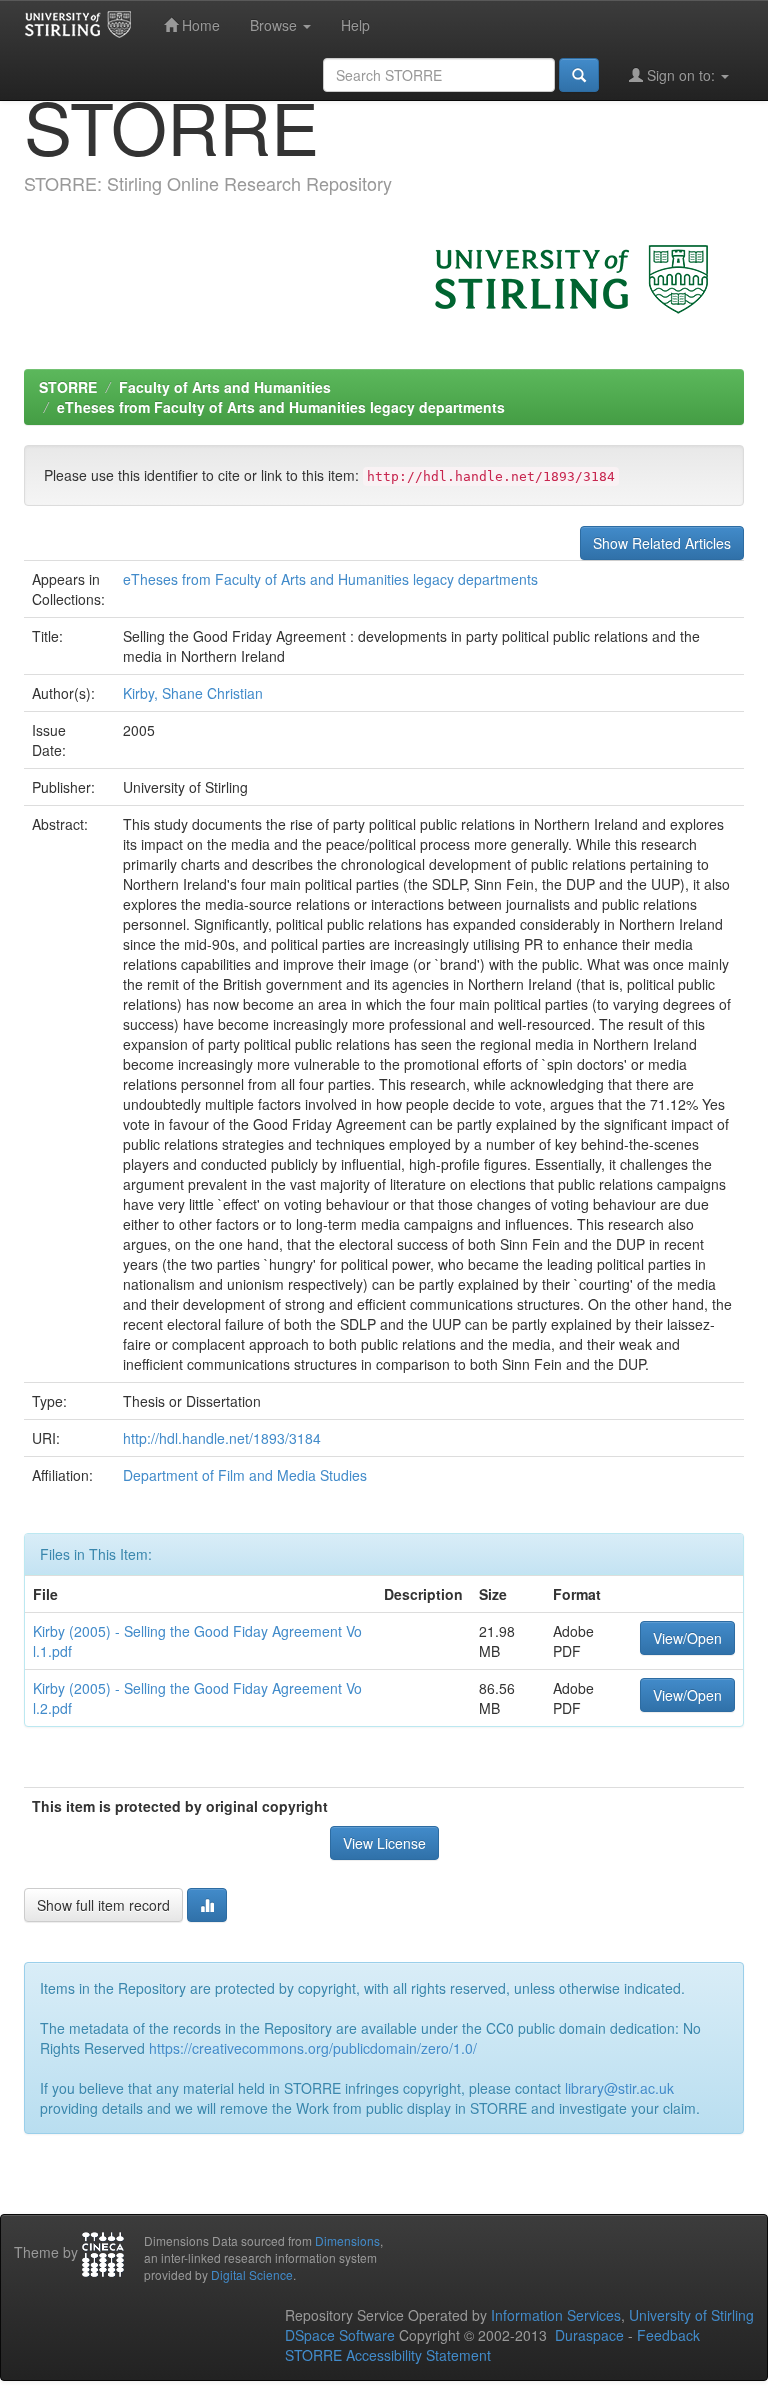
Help (355, 25)
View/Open (687, 1638)
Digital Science (252, 2274)
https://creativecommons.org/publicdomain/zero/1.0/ (313, 2048)
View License (384, 1843)
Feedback (668, 2335)
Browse (275, 25)
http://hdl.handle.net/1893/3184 (222, 1438)
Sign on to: (681, 75)
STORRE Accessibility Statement (388, 2355)
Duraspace (589, 2335)
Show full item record (103, 1905)
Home (199, 25)
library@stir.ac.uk (619, 2088)
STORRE (68, 387)
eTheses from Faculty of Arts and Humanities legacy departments (281, 407)
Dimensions (347, 2240)
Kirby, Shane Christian (193, 693)
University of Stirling (691, 2315)
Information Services (556, 2315)
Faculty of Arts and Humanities (225, 387)
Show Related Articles (662, 543)
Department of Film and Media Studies (245, 1475)
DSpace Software (340, 2335)
